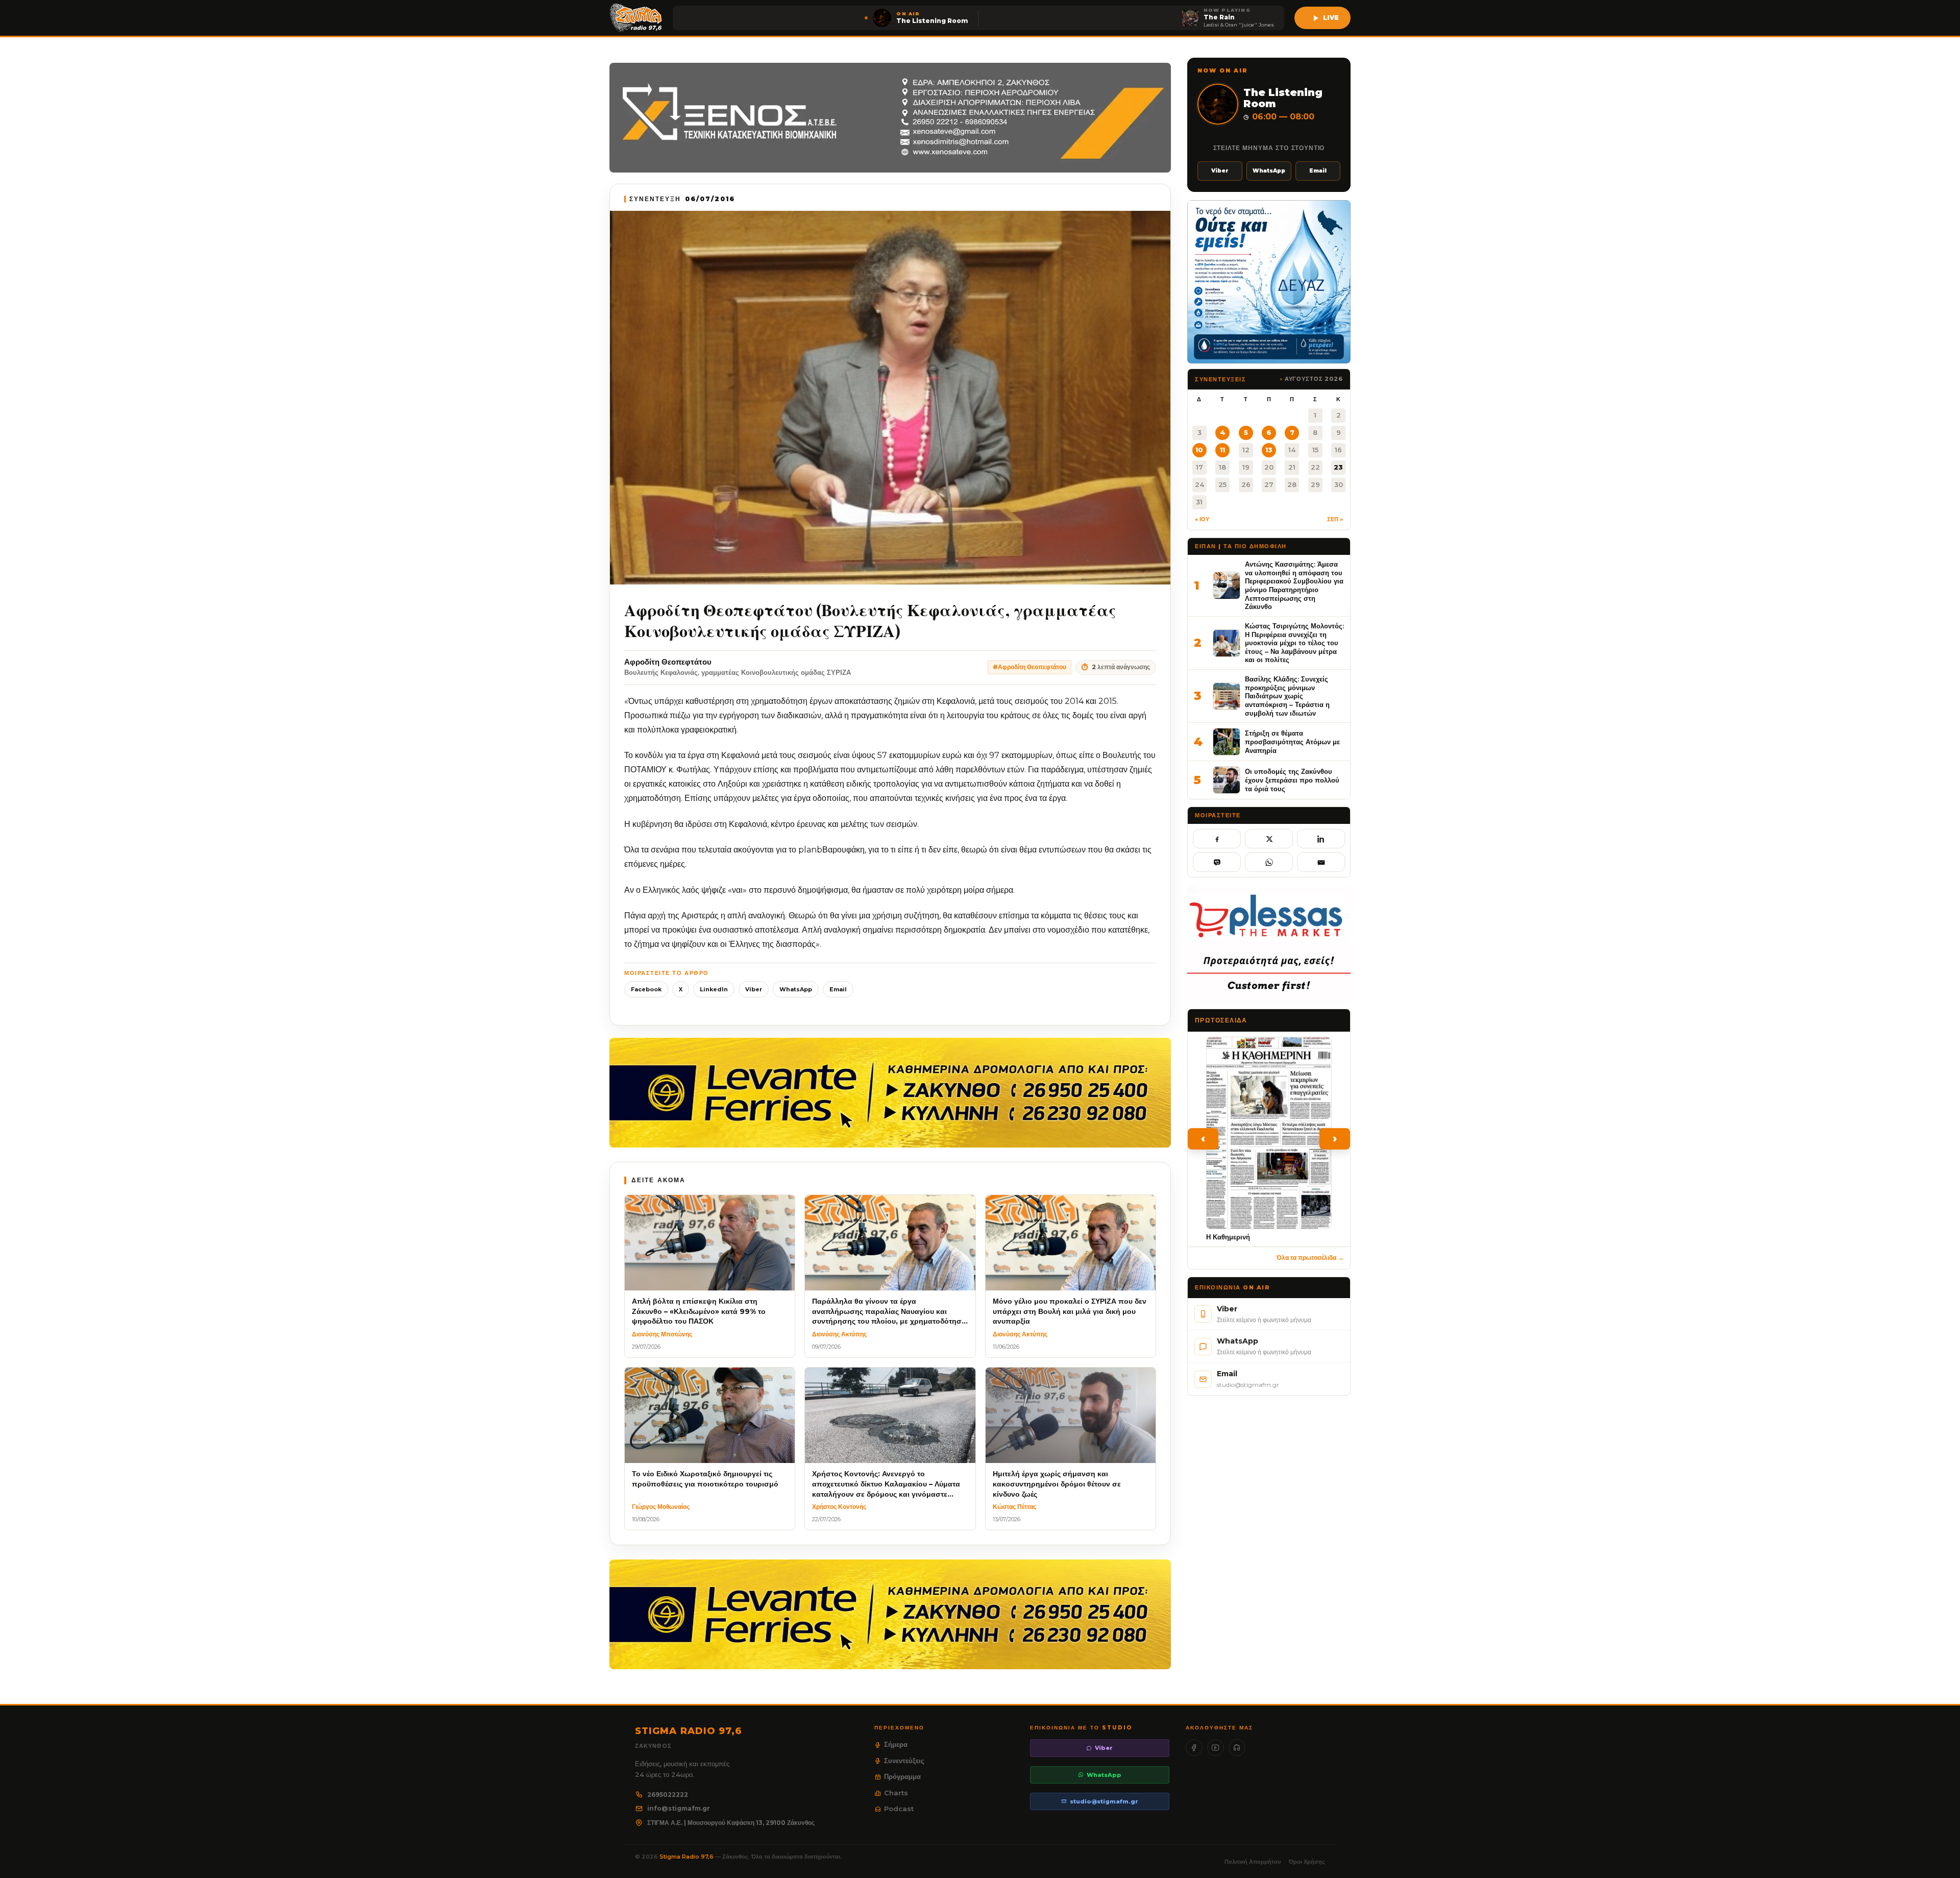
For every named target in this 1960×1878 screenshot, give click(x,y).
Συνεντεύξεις (904, 1761)
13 (1269, 450)
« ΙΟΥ (1202, 519)
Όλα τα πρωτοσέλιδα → (1310, 1258)
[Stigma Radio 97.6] (636, 18)
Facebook (646, 989)
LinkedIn (714, 989)
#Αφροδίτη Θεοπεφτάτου (1030, 667)
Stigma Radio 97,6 (687, 1857)
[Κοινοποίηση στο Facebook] (1217, 839)
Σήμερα (896, 1744)
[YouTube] (1216, 1748)
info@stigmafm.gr (679, 1808)
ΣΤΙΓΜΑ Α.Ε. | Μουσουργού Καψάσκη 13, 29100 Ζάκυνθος (731, 1823)
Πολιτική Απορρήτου (1253, 1862)
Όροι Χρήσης (1307, 1862)
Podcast (899, 1809)
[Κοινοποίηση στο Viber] (1217, 862)
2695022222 (668, 1795)
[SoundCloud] (1237, 1748)
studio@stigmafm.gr (1104, 1801)
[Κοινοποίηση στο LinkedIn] (1321, 839)
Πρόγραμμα (902, 1776)
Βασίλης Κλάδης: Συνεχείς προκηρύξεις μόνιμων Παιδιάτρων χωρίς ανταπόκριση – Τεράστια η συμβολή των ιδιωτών (1287, 696)
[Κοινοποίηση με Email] (1321, 862)
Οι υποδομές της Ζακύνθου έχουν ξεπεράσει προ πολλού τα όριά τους (1292, 780)
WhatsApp (796, 989)
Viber (754, 989)
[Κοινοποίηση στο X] (1269, 839)
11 (1222, 450)
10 (1199, 450)
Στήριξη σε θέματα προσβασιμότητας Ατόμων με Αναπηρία (1292, 741)
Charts (896, 1793)
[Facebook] (1194, 1748)
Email (838, 989)
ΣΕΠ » (1335, 519)
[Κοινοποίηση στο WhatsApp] (1269, 862)
